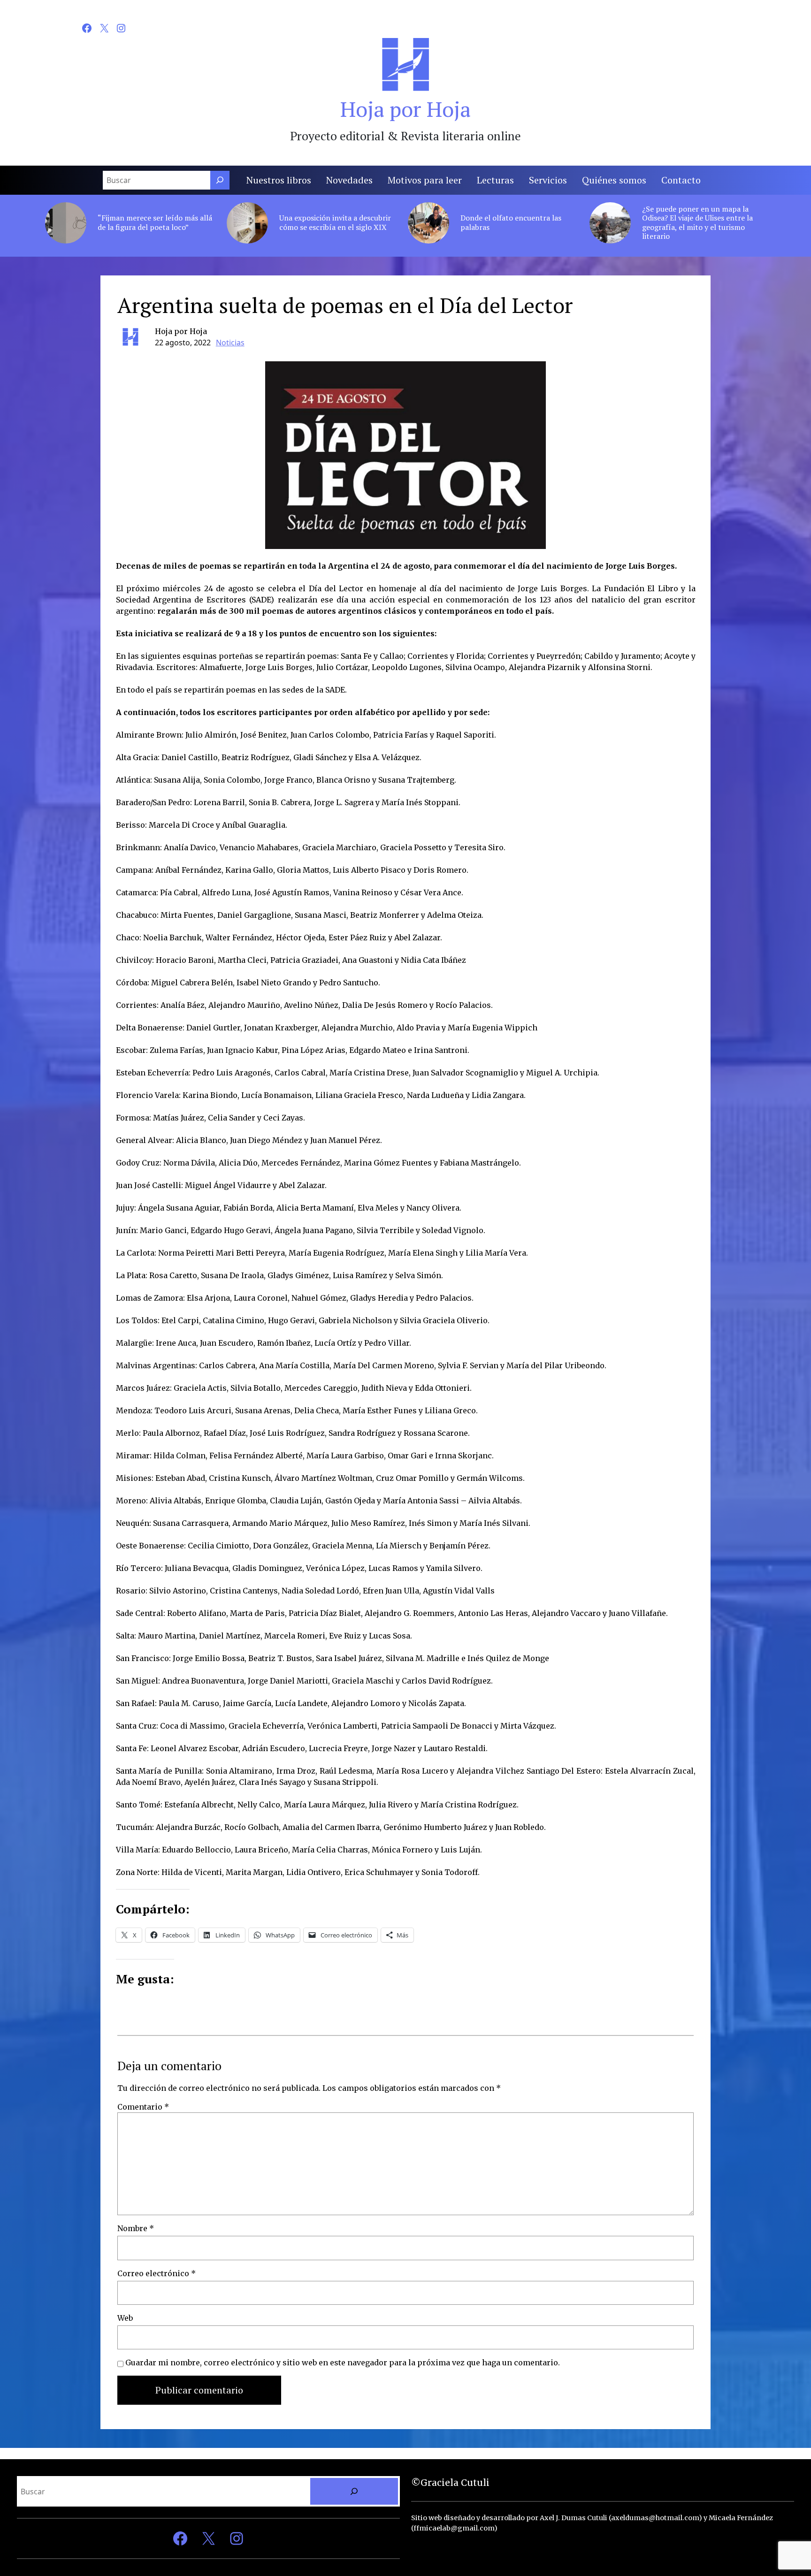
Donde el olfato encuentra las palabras (511, 222)
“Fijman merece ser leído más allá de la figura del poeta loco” (155, 222)
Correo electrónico (157, 2273)
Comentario (143, 2107)
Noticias (230, 343)
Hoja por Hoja (405, 109)
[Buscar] (220, 180)
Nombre (136, 2228)
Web (125, 2318)
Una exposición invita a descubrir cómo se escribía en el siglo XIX (335, 222)
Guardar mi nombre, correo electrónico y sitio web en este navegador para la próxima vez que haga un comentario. (343, 2363)
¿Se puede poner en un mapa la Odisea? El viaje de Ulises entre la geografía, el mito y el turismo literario (697, 223)
